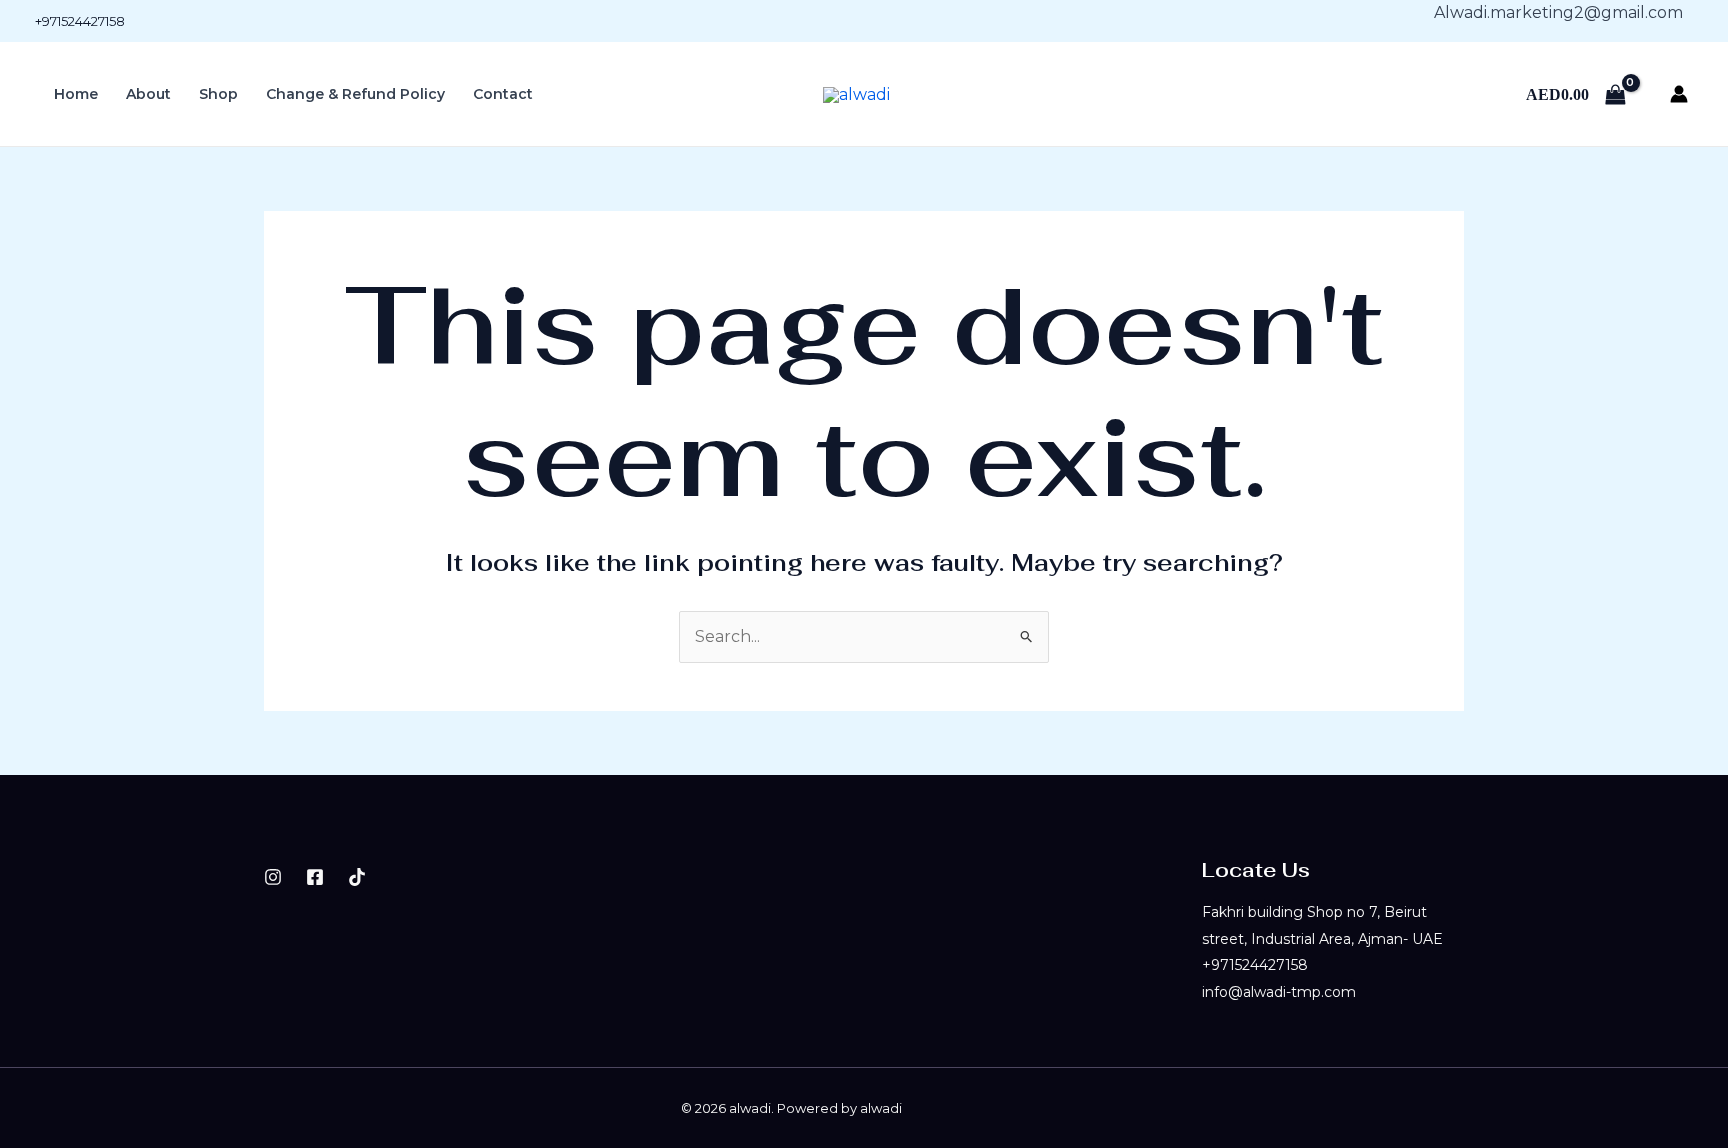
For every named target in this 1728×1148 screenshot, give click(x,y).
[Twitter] (357, 877)
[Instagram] (273, 877)
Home (76, 94)
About (148, 94)
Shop (218, 94)
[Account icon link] (1679, 94)
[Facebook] (315, 877)
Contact (503, 94)
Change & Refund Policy (355, 94)
